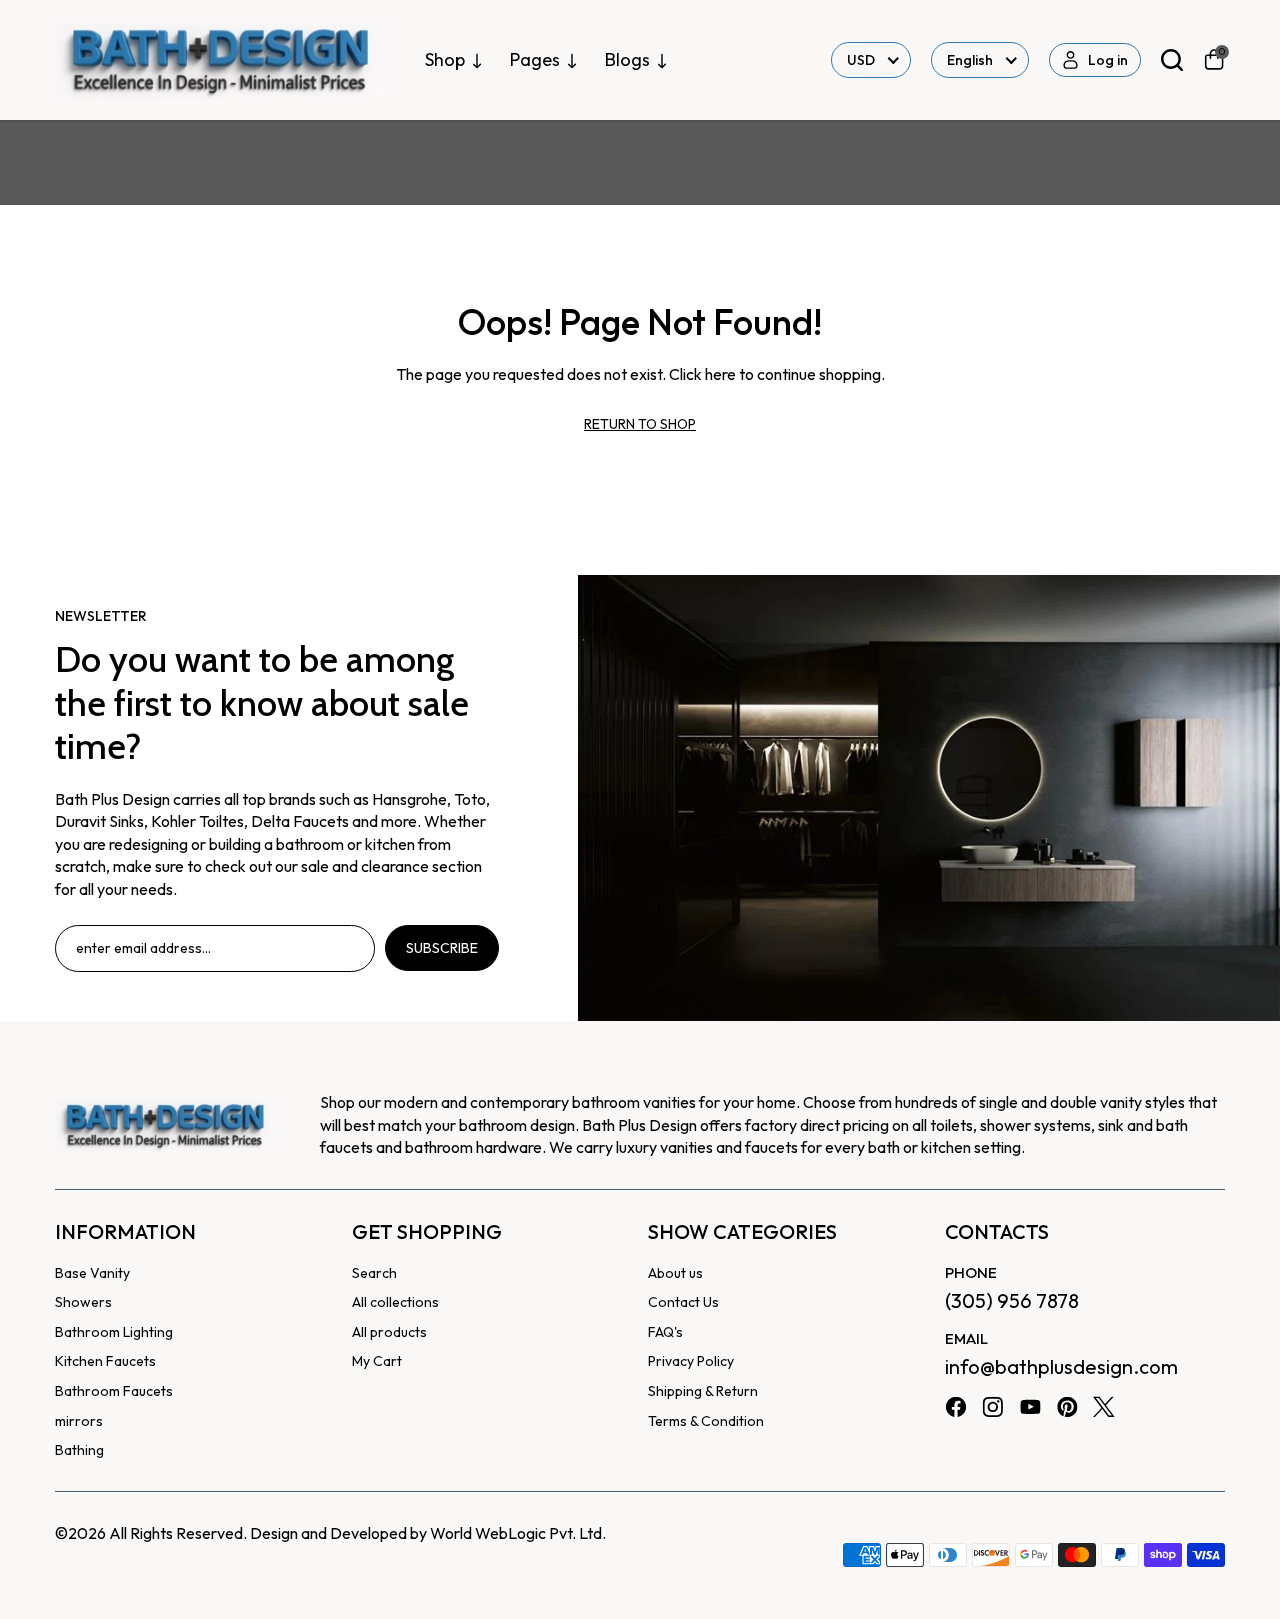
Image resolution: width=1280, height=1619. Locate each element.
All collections (395, 1302)
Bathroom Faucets (114, 1391)
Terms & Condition (706, 1421)
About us (675, 1273)
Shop (445, 59)
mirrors (79, 1421)
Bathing (79, 1450)
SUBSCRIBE (442, 948)
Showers (83, 1302)
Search (374, 1273)
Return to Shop (640, 424)
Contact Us (683, 1302)
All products (389, 1332)
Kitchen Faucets (105, 1361)
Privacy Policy (691, 1361)
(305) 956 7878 (1012, 1300)
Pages (535, 59)
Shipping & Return (703, 1391)
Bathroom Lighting (114, 1332)
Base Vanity (92, 1273)
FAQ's (665, 1332)
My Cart (377, 1361)
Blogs (627, 59)
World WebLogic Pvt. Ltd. (518, 1533)
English (970, 60)
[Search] (1172, 60)
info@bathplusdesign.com (1061, 1366)
